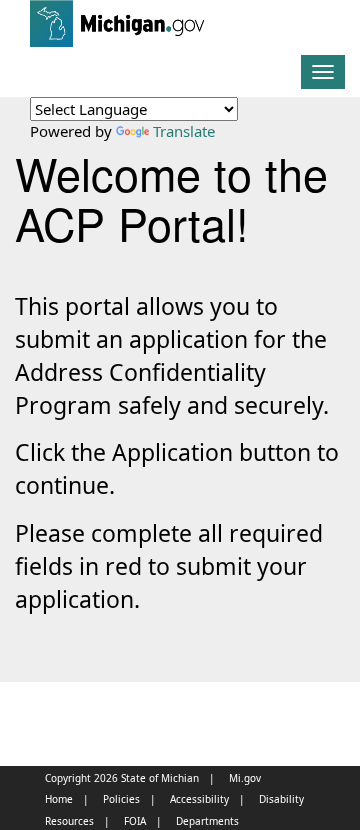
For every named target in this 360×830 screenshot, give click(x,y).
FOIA (135, 821)
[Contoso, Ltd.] (15, 21)
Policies (121, 799)
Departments (207, 821)
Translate (184, 131)
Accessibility (199, 799)
